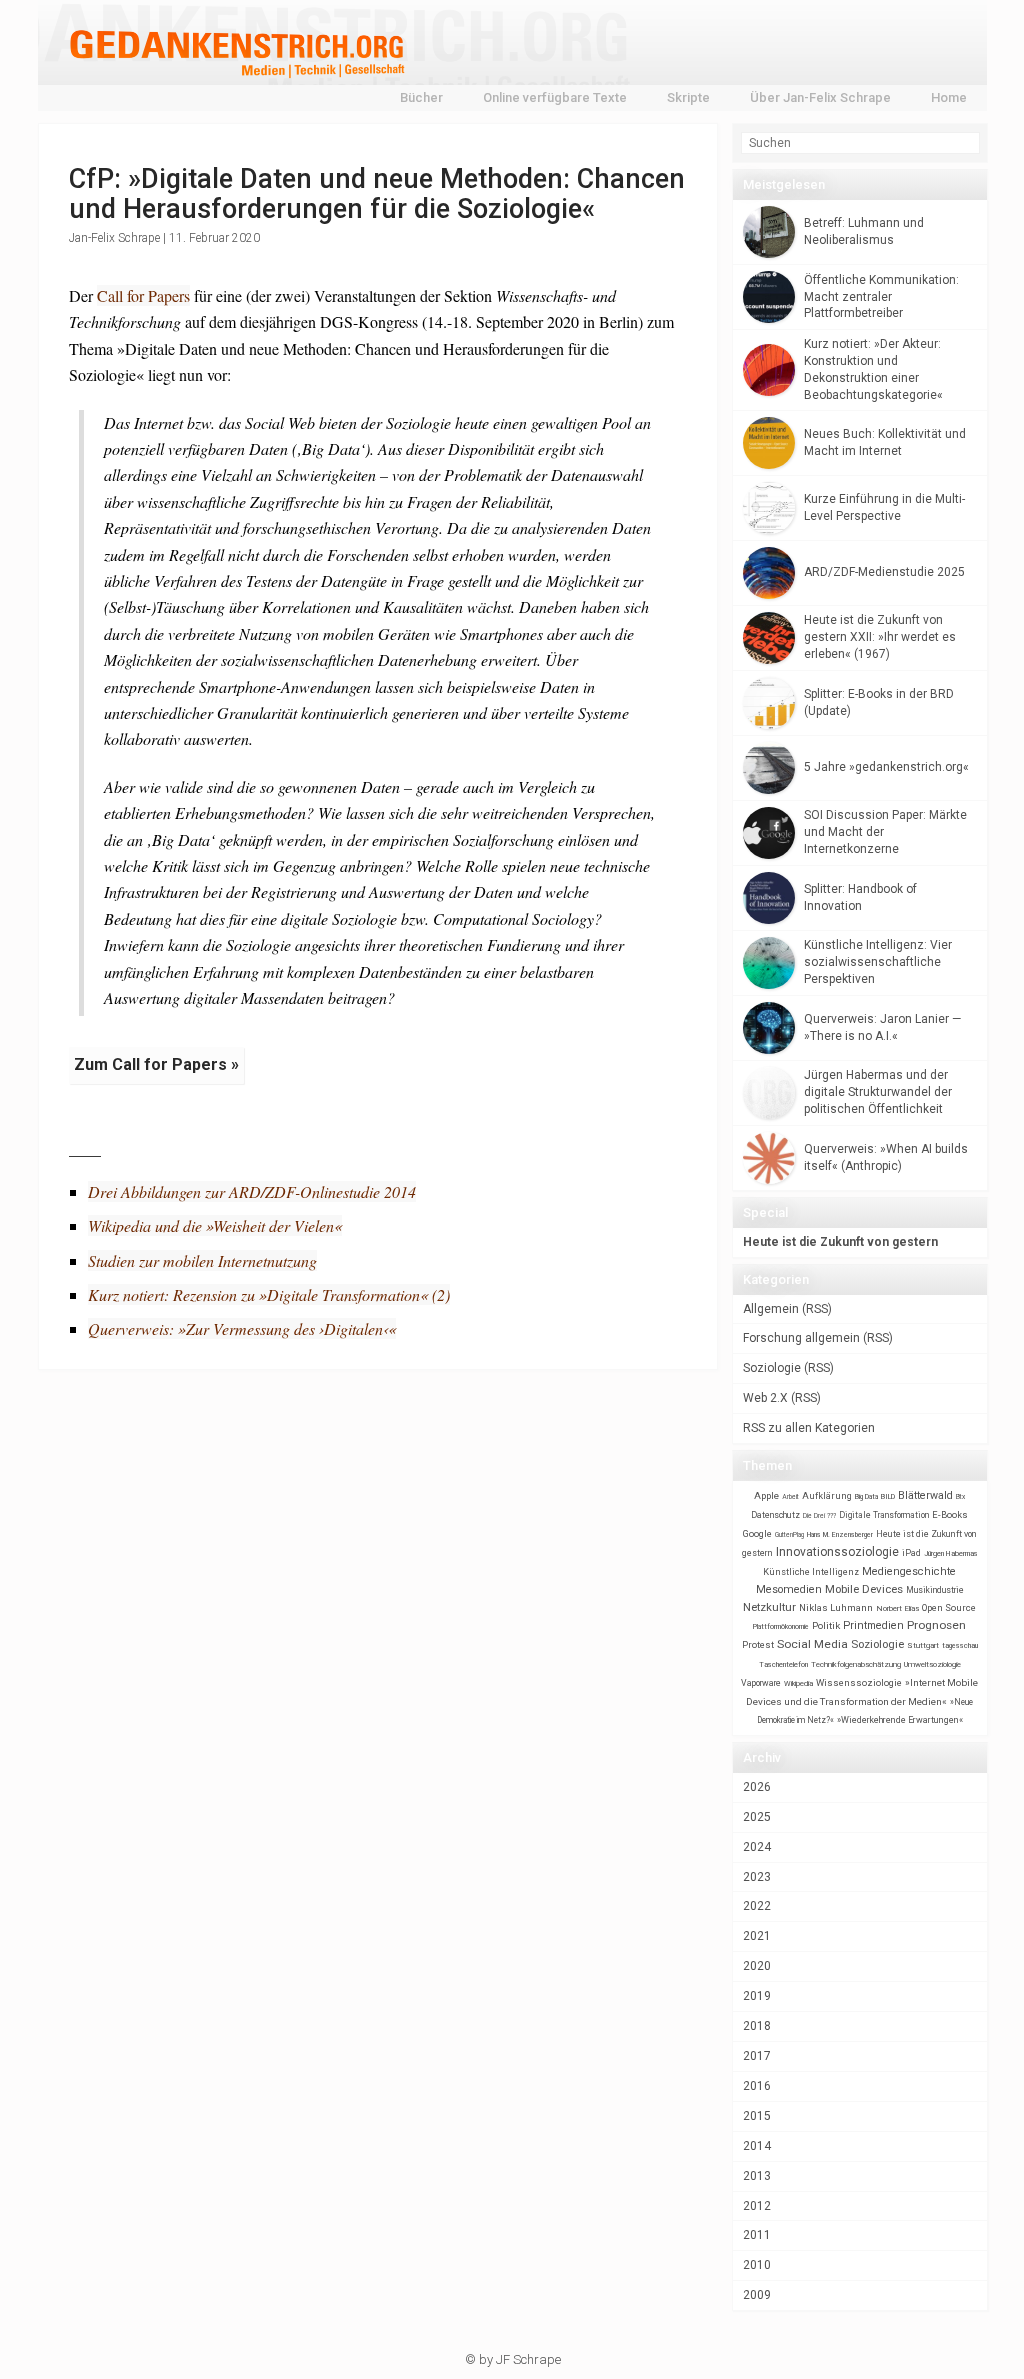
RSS (817, 1309)
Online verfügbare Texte (555, 97)
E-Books (950, 1514)
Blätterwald (925, 1495)
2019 (757, 1996)
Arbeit (790, 1497)
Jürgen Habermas (951, 1553)
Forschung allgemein (801, 1338)
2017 (757, 2056)
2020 (757, 1966)
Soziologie (772, 1368)
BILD (888, 1496)
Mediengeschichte (909, 1571)
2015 (757, 2116)
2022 (757, 1906)
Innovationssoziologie (837, 1552)
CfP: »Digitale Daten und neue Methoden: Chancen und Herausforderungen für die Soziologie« (377, 194)
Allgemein (771, 1309)
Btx (960, 1497)
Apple (766, 1495)
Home (949, 97)
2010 (757, 2265)
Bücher (421, 97)
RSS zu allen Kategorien (809, 1428)
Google (757, 1533)
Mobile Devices (864, 1589)
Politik (826, 1625)
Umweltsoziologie (932, 1664)
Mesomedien (789, 1589)
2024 (757, 1847)
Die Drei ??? (819, 1516)
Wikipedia (798, 1683)
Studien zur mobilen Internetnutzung (202, 1260)
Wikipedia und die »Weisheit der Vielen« (215, 1225)
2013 (757, 2176)
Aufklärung (827, 1495)
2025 (757, 1817)
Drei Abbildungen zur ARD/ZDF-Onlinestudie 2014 (252, 1191)
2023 (757, 1877)
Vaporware (761, 1683)
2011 (757, 2235)
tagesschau (960, 1645)
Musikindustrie (935, 1590)
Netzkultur (769, 1607)
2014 (757, 2146)
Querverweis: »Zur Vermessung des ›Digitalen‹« (242, 1328)
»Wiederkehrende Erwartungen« (900, 1720)
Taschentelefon (783, 1664)
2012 (757, 2206)
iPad (911, 1553)
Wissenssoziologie (859, 1682)
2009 (757, 2295)
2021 (757, 1936)
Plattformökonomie (781, 1627)
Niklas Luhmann (836, 1607)
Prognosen (936, 1625)
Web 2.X (765, 1398)
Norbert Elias (897, 1608)
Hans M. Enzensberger (840, 1535)
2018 (757, 2026)
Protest (758, 1644)
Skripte (688, 97)
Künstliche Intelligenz (811, 1572)
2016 (757, 2086)
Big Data (866, 1497)
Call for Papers (143, 295)
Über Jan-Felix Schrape (820, 97)
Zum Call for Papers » (156, 1064)
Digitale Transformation (884, 1515)
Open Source (949, 1607)
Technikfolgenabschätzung (856, 1664)
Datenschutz (775, 1515)
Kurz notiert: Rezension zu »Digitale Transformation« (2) (269, 1294)
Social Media (812, 1644)
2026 (757, 1787)
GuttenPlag (789, 1535)
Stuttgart (923, 1645)
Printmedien (873, 1625)
